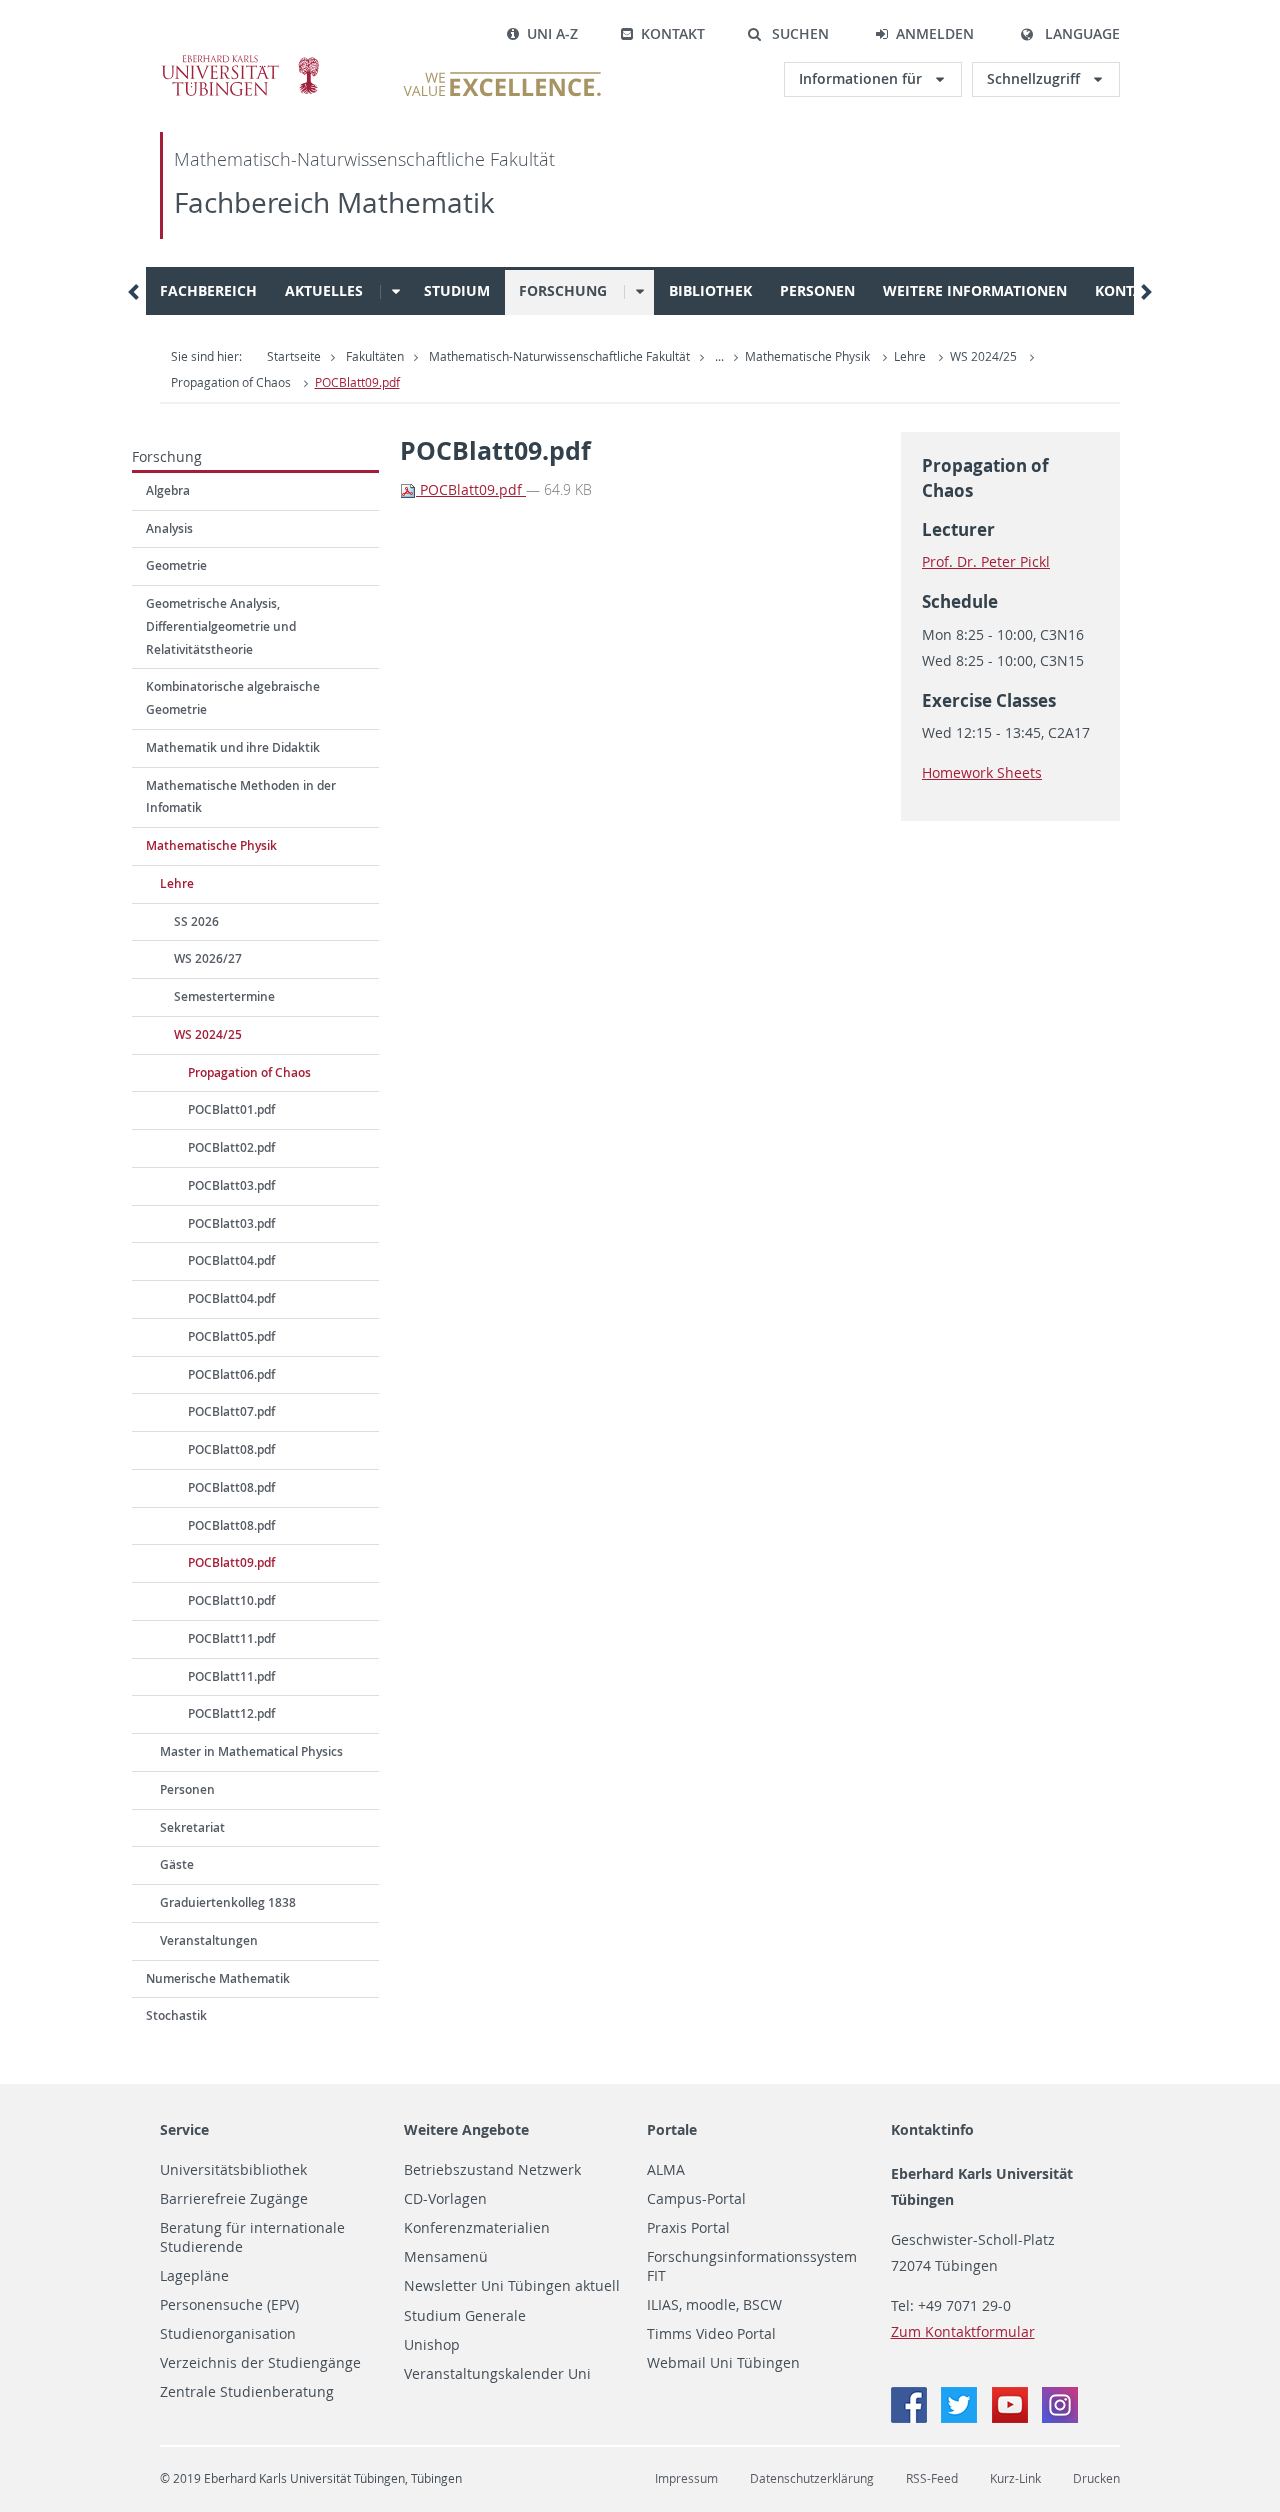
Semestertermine (224, 996)
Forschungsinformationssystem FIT (752, 2266)
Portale (672, 2129)
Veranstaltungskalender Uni (497, 2374)
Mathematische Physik (807, 356)
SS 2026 (196, 921)
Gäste (177, 1864)
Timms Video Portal (711, 2334)
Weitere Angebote (466, 2129)
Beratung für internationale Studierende (252, 2237)
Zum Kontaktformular (963, 2331)
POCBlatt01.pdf (231, 1109)
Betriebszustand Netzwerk (492, 2170)
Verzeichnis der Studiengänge (260, 2363)
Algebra (168, 490)
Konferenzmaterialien (477, 2228)
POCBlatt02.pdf (231, 1147)
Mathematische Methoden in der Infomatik (241, 797)
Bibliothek (710, 290)
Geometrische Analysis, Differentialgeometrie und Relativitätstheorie (221, 626)
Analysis (169, 528)
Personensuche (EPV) (229, 2305)
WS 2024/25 (983, 356)
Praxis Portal (688, 2228)
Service (184, 2129)
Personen (817, 290)
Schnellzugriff (1035, 78)
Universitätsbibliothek (233, 2170)
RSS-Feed (932, 2478)
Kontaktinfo (932, 2129)
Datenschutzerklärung (812, 2478)
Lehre (910, 356)
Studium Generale (465, 2316)
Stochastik (176, 2015)
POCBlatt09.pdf (357, 382)
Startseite (294, 356)
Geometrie (176, 565)
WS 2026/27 (208, 958)
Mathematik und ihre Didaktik (233, 747)
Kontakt (673, 33)
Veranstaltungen (209, 1940)
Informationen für (862, 78)
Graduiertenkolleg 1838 (228, 1902)
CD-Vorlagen (445, 2199)
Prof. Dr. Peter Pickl (986, 561)
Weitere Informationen (975, 290)
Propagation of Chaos (231, 382)
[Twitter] (961, 2417)
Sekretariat (192, 1827)
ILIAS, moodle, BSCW (714, 2305)
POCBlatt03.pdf (231, 1185)
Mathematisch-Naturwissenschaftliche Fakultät (364, 159)
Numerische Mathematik (218, 1978)
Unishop (432, 2345)
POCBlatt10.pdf (231, 1600)
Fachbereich (208, 290)
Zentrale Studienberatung (247, 2392)
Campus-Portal (696, 2199)
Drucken (1096, 2478)
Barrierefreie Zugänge (234, 2199)
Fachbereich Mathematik (334, 202)
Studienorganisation (228, 2334)
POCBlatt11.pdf (231, 1638)
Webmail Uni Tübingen (723, 2363)
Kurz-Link (1015, 2478)
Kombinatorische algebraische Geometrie (233, 698)
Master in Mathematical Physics (251, 1751)
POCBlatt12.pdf (231, 1713)
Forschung (563, 290)
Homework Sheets (982, 772)
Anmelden (935, 33)
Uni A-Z (552, 33)
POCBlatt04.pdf (231, 1260)
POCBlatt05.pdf (231, 1336)
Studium (457, 290)
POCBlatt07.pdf (231, 1411)
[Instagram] (1060, 2417)
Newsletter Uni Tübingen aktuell (512, 2286)
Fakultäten (375, 356)
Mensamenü (446, 2257)
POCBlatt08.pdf (231, 1449)
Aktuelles (324, 290)
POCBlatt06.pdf (231, 1374)
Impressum (686, 2478)
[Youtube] (1012, 2417)
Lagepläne (194, 2276)
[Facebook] (911, 2417)
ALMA (666, 2170)
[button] (788, 34)
